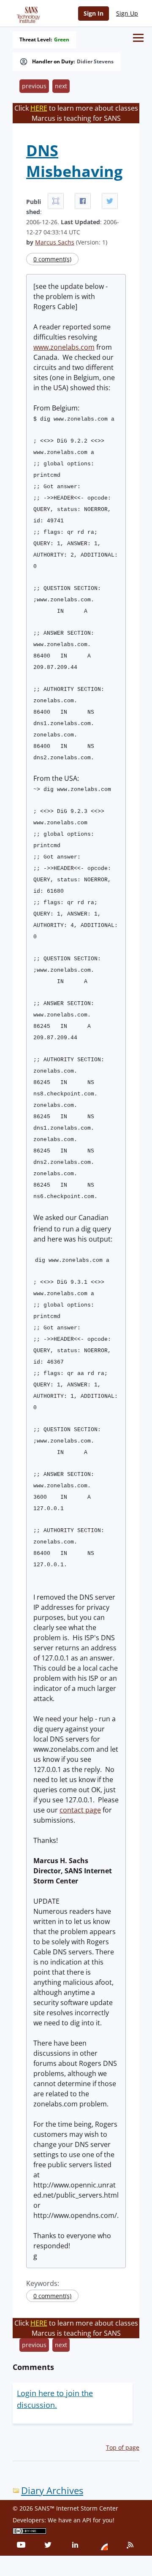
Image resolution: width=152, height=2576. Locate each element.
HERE (39, 108)
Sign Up (127, 13)
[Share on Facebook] (83, 201)
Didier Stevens (95, 62)
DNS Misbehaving (74, 161)
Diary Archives (52, 2490)
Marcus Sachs (55, 242)
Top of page (123, 2447)
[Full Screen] (56, 201)
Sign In (94, 13)
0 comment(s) (52, 259)
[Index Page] (27, 13)
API (87, 2520)
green (62, 40)
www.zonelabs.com (64, 347)
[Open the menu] (138, 38)
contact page (80, 1810)
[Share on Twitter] (110, 201)
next (61, 86)
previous (34, 86)
